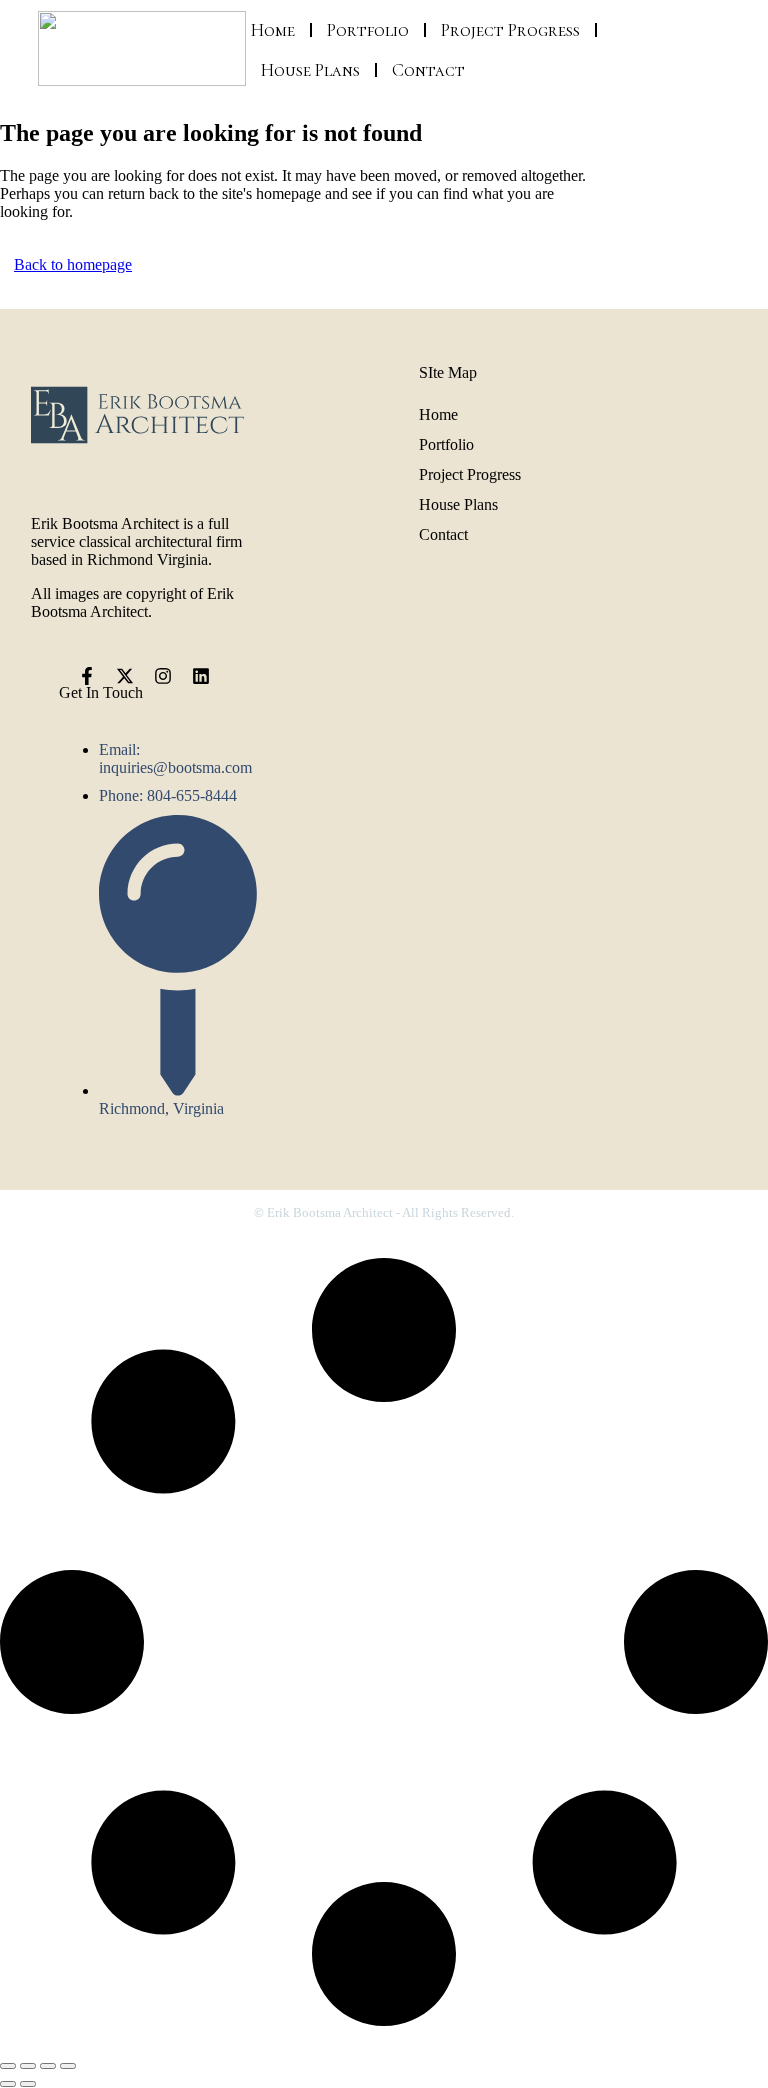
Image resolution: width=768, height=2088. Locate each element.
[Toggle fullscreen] (28, 2066)
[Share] (48, 2066)
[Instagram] (163, 676)
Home (273, 30)
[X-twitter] (125, 676)
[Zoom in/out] (8, 2066)
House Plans (310, 70)
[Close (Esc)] (68, 2066)
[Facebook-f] (87, 676)
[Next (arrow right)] (28, 2084)
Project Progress (510, 30)
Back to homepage (73, 264)
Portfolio (368, 30)
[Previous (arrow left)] (8, 2084)
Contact (428, 70)
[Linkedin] (201, 676)
